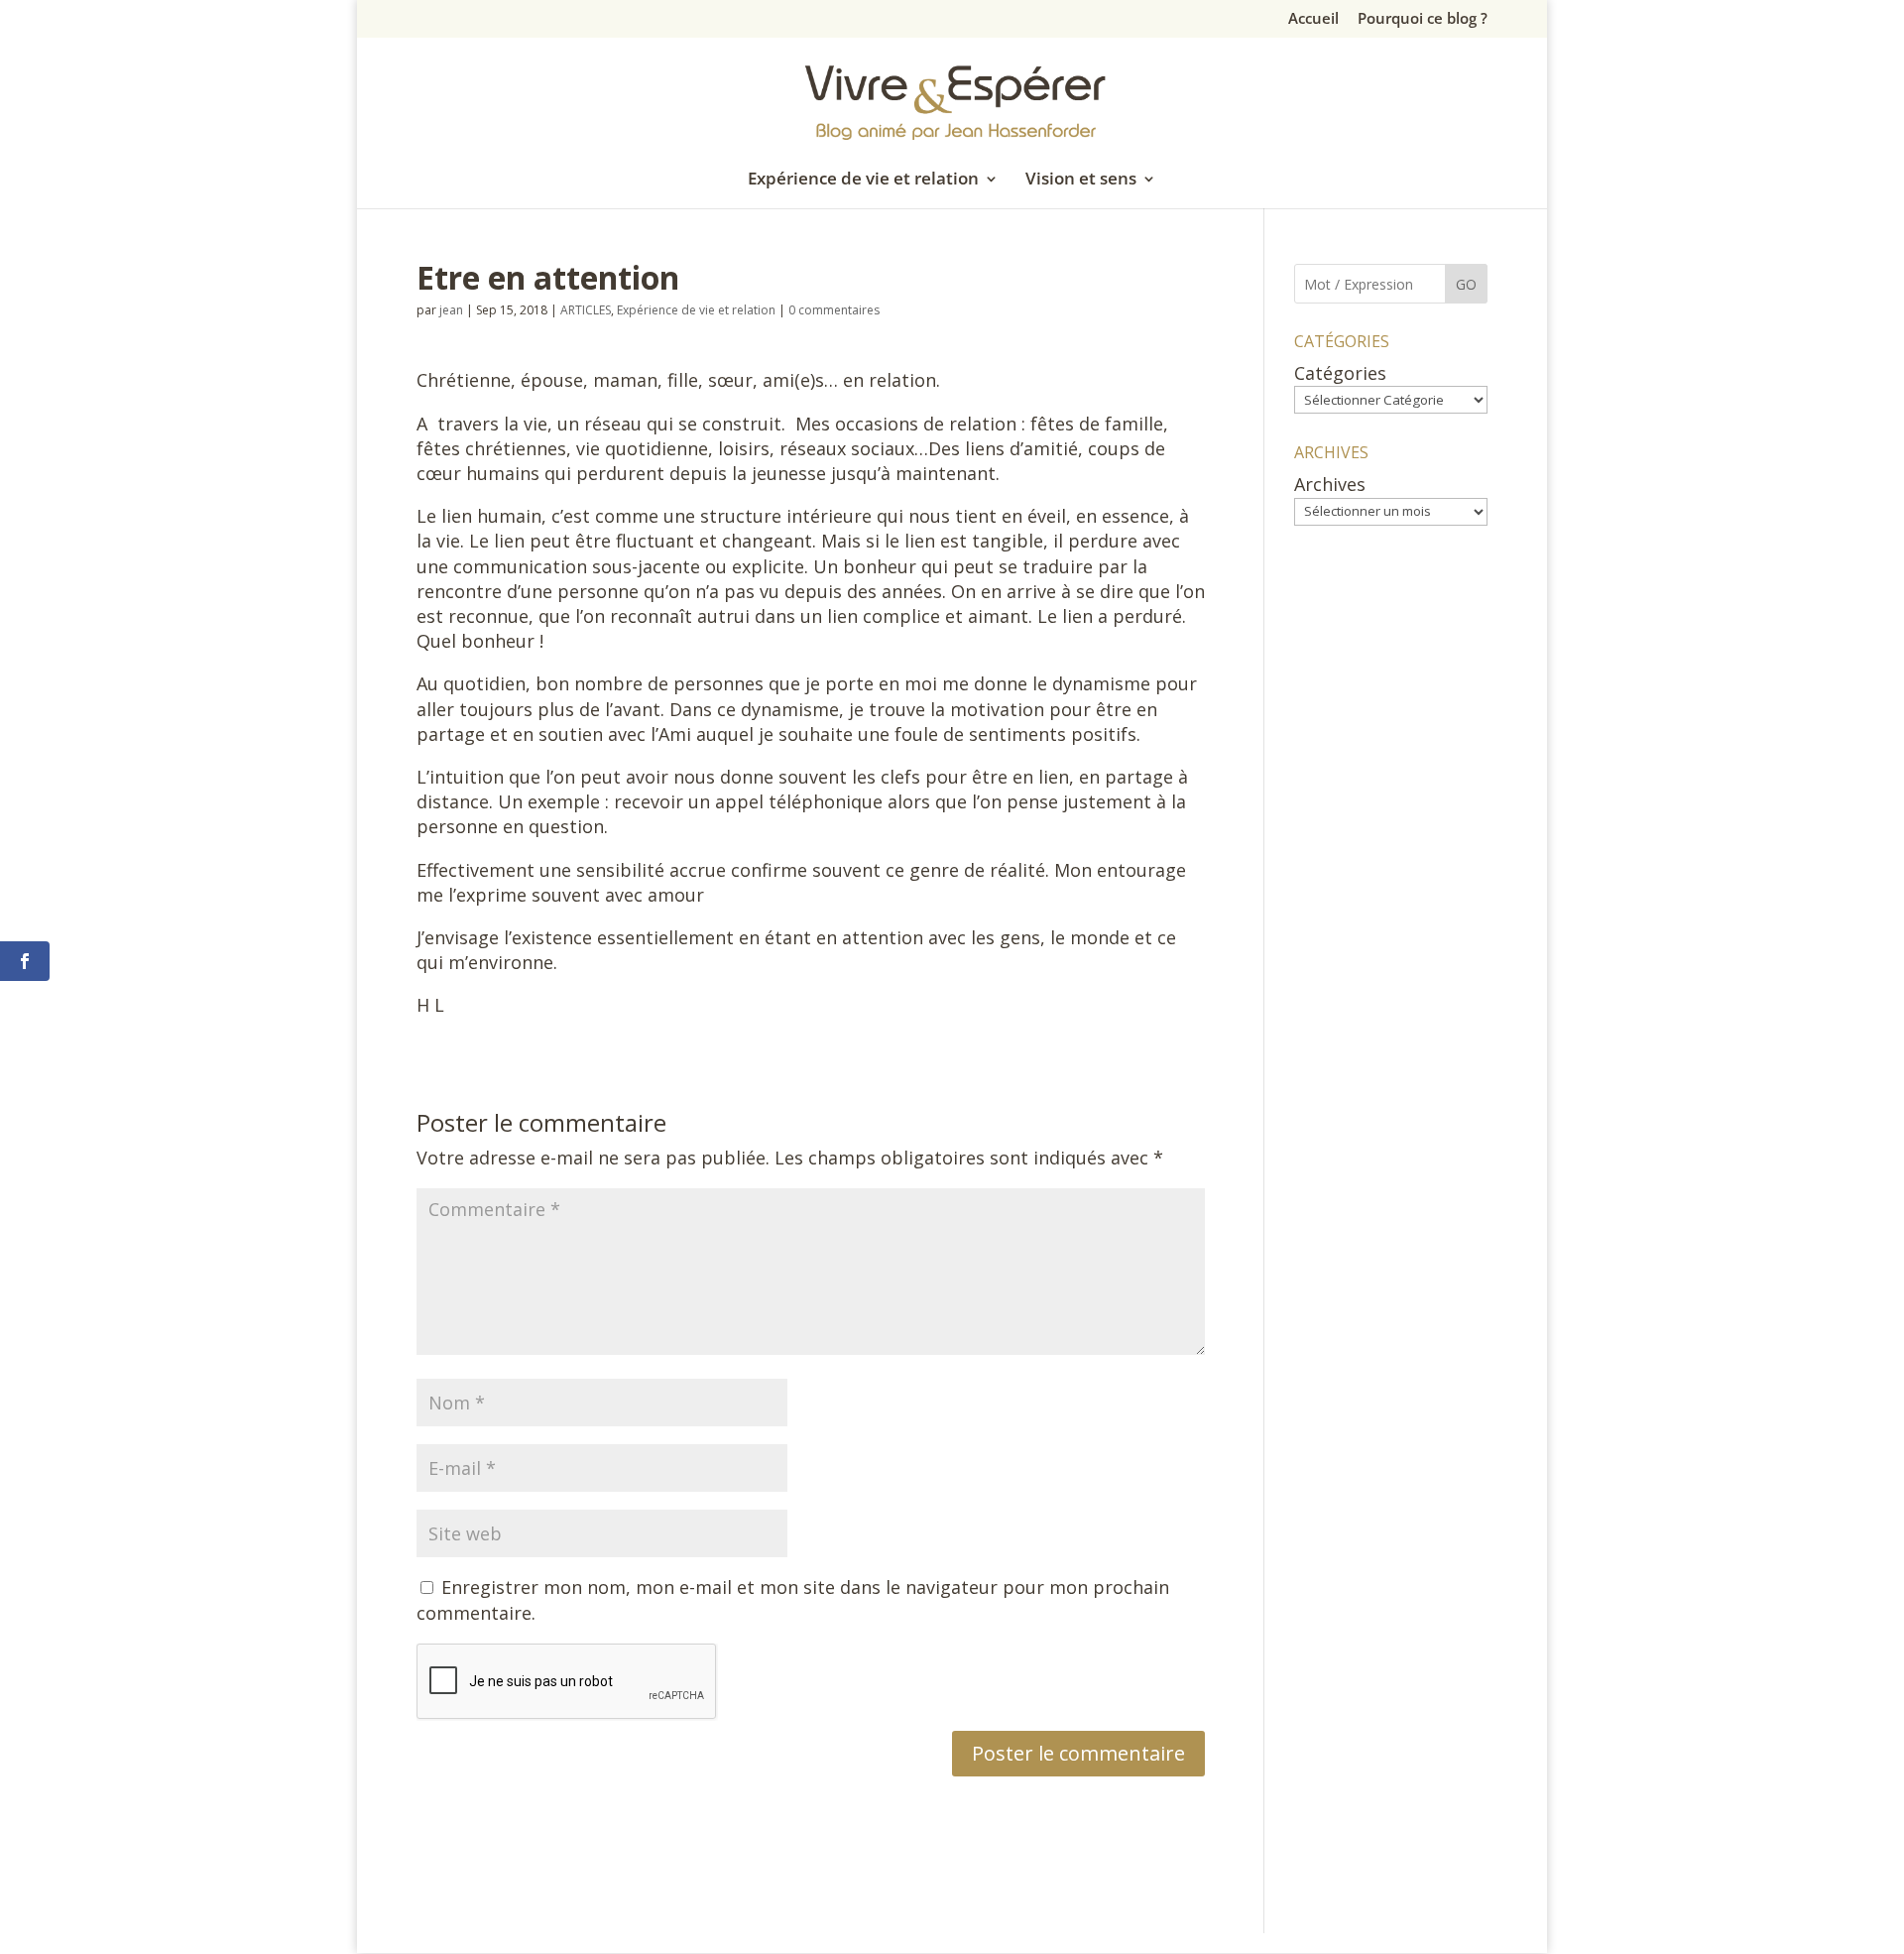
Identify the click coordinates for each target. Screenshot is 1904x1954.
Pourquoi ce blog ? (1423, 19)
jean (451, 310)
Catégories (1340, 373)
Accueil (1313, 19)
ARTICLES (586, 310)
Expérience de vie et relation (863, 181)
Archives (1330, 484)
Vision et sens (1081, 181)
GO (1466, 284)
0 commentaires (834, 310)
